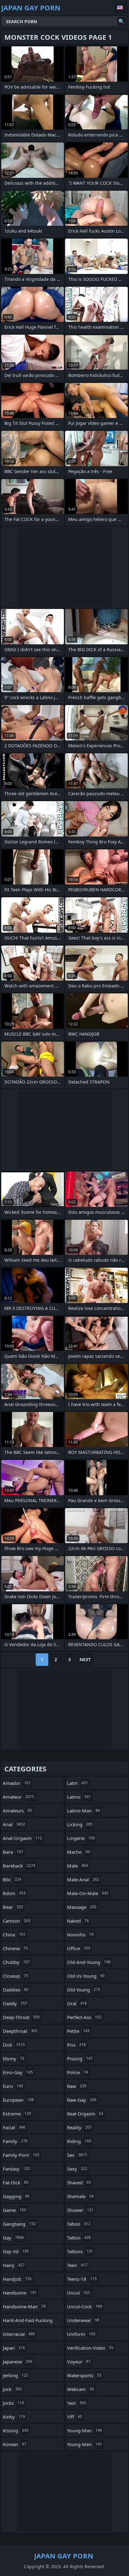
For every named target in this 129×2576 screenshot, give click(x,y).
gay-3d (16, 2251)
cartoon (17, 1921)
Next (85, 1659)
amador (17, 1783)
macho (78, 1852)
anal (14, 1824)
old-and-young (89, 1962)
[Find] (121, 21)
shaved (79, 2182)
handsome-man (24, 2306)
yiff (75, 2417)
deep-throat (21, 2017)
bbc (12, 1879)
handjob (17, 2279)
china (14, 1935)
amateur (18, 1797)
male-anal (83, 1879)
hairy (14, 2265)
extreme (17, 2114)
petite (78, 2031)
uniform (81, 2334)
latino (79, 1797)
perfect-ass (84, 2017)
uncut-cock (85, 2306)
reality (79, 2127)
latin (77, 1783)
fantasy (16, 2169)
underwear (83, 2320)
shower (80, 2210)
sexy (77, 2169)
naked (78, 1921)
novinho (80, 1935)
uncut (79, 2293)
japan (14, 2348)
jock (12, 2389)
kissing (16, 2430)
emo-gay (18, 2072)
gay (13, 2238)
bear (13, 1907)
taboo (79, 2224)
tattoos (80, 2251)
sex (77, 2155)
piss (76, 2045)
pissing (80, 2058)
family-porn (21, 2155)
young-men (85, 2444)
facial (14, 2127)
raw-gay (82, 2100)
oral (77, 2003)
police (77, 2072)
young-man (85, 2430)
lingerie (81, 1838)
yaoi (77, 2403)
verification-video (90, 2348)
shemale (80, 2196)
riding (79, 2141)
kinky (14, 2417)
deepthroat (20, 2031)
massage (82, 1907)
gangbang (19, 2224)
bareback (19, 1866)
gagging (16, 2196)
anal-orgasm (22, 1838)
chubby (16, 1962)
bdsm (14, 1893)
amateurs (17, 1811)
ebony (14, 2058)
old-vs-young (86, 1976)
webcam (80, 2389)
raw (77, 2086)
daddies (16, 1990)
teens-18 (82, 2279)
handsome (20, 2293)
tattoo (79, 2238)
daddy (15, 2003)
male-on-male (88, 1893)
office (79, 1948)
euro (13, 2086)
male (77, 1866)
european (18, 2100)
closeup (15, 1976)
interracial (19, 2334)
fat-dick (16, 2182)
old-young (84, 1990)
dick (14, 2045)
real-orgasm (85, 2114)
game (14, 2210)
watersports (84, 2375)
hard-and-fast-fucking (28, 2322)
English (121, 8)
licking (80, 1824)
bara (13, 1852)
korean (15, 2444)
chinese (15, 1948)
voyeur (79, 2362)
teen (77, 2265)
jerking (15, 2375)
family (15, 2141)
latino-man (83, 1811)
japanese (18, 2362)
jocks (13, 2403)
